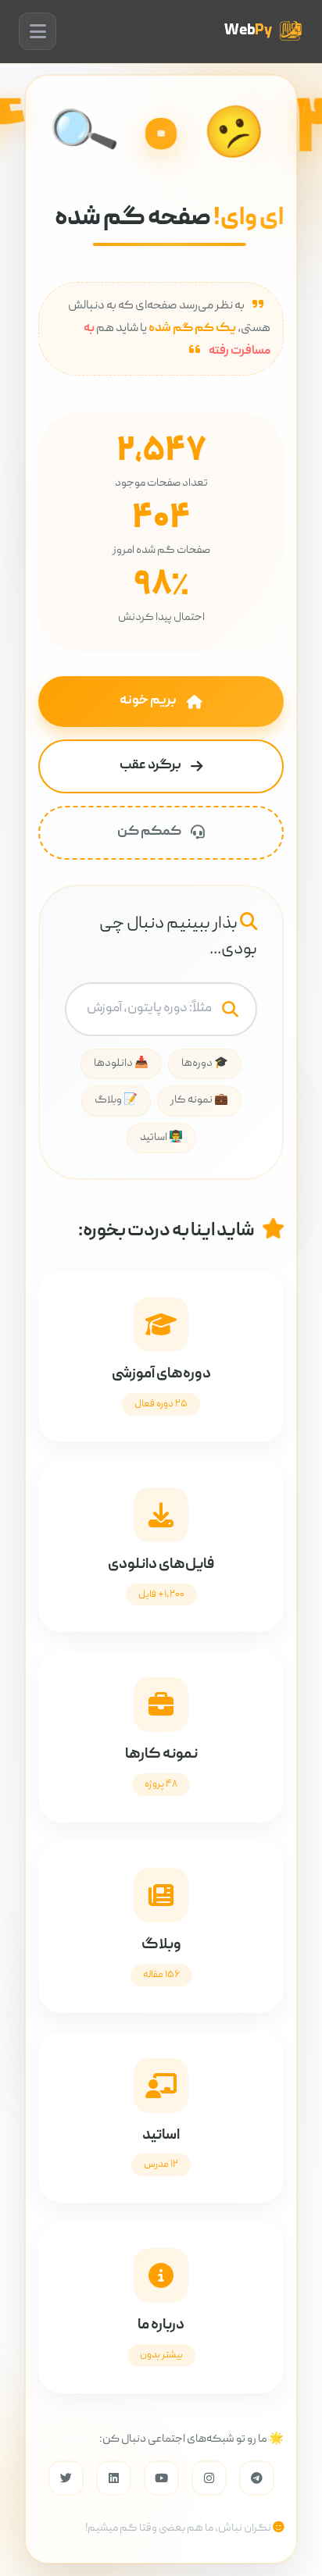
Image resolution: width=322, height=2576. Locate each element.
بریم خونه (148, 701)
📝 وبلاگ (116, 1100)
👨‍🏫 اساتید (161, 1138)
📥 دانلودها (121, 1064)
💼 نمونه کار (199, 1100)
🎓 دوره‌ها (205, 1064)
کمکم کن (149, 832)
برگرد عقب (150, 766)
